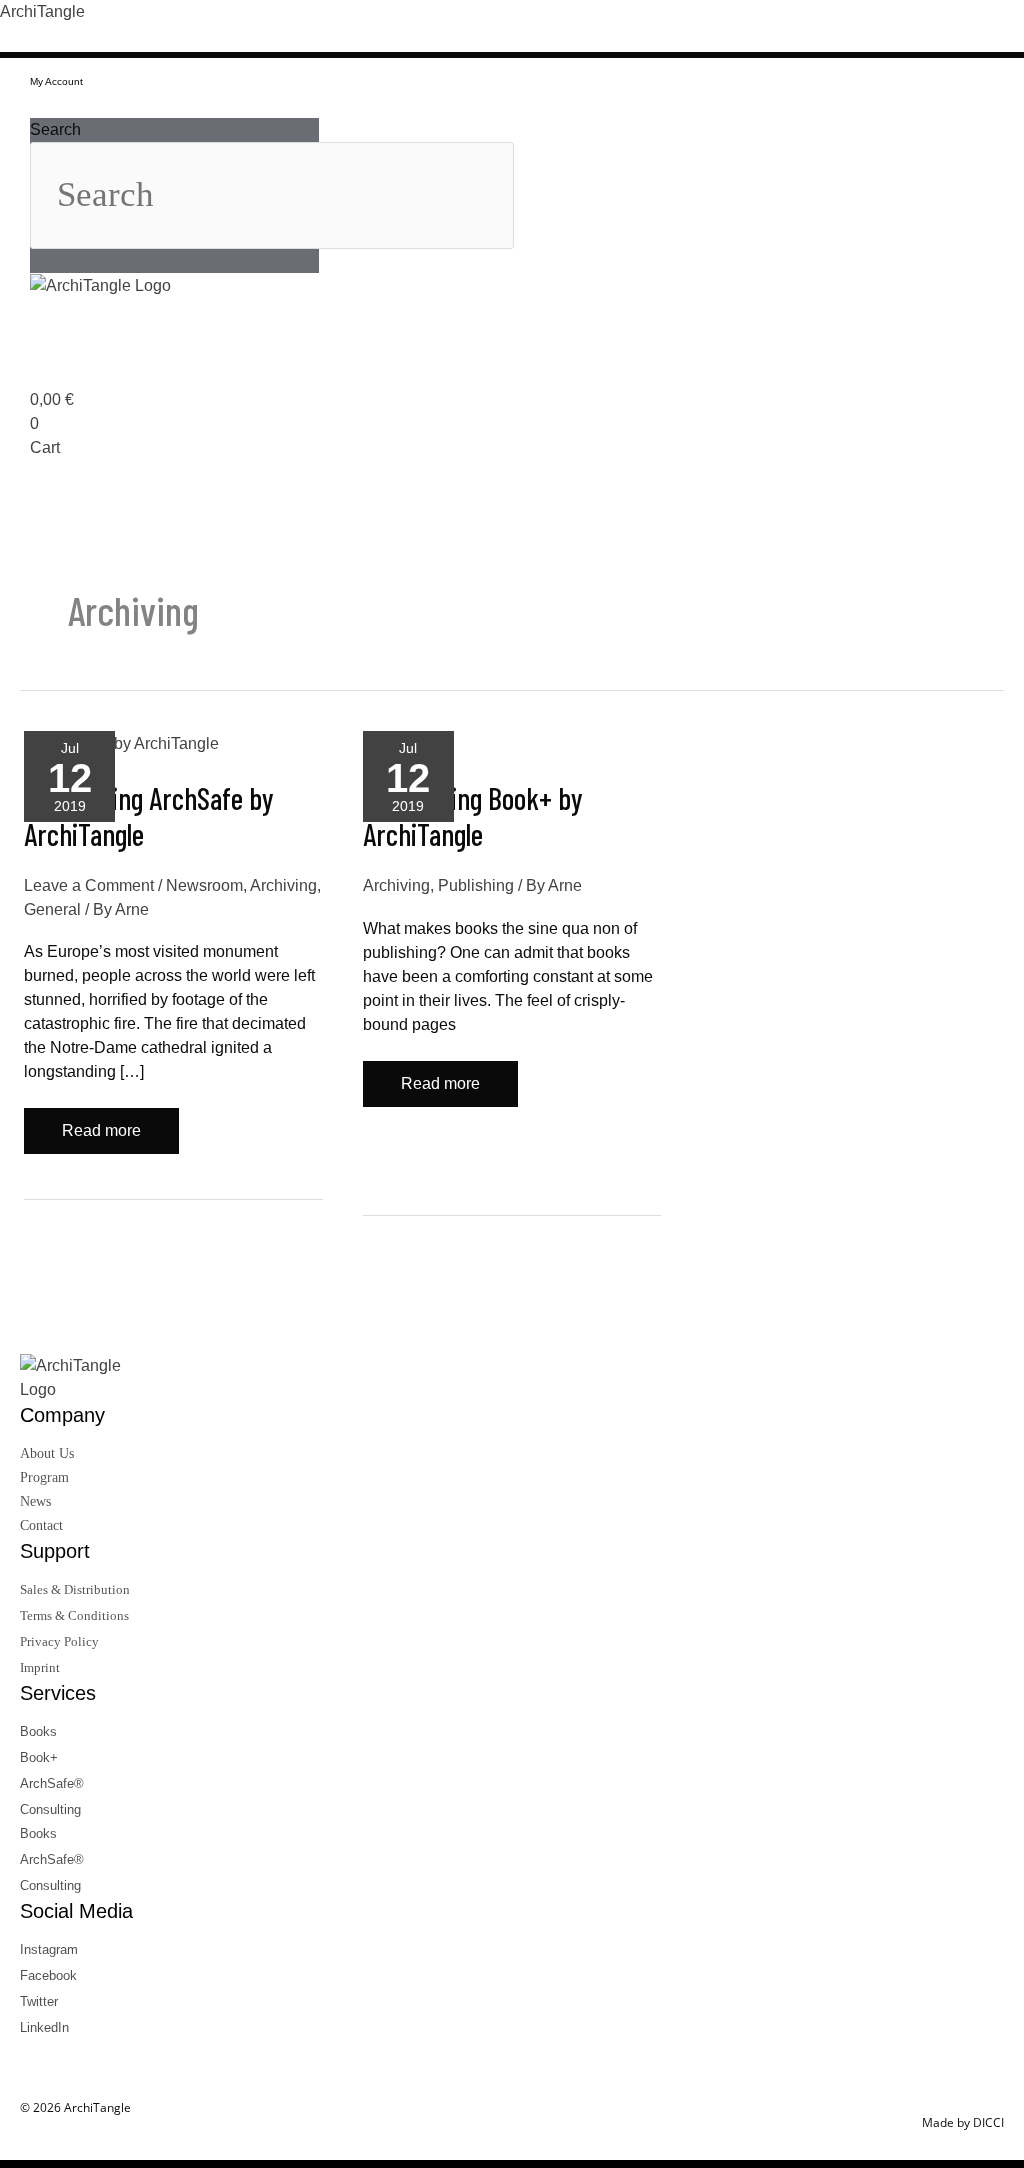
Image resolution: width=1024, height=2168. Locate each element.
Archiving (283, 885)
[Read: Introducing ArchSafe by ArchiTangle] (121, 742)
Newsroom (204, 885)
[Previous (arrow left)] (35, 1084)
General (52, 909)
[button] (174, 106)
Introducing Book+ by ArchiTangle (473, 816)
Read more (103, 1123)
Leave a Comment (89, 885)
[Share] (914, 22)
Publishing (476, 885)
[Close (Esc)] (958, 22)
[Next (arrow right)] (989, 1084)
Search (55, 129)
